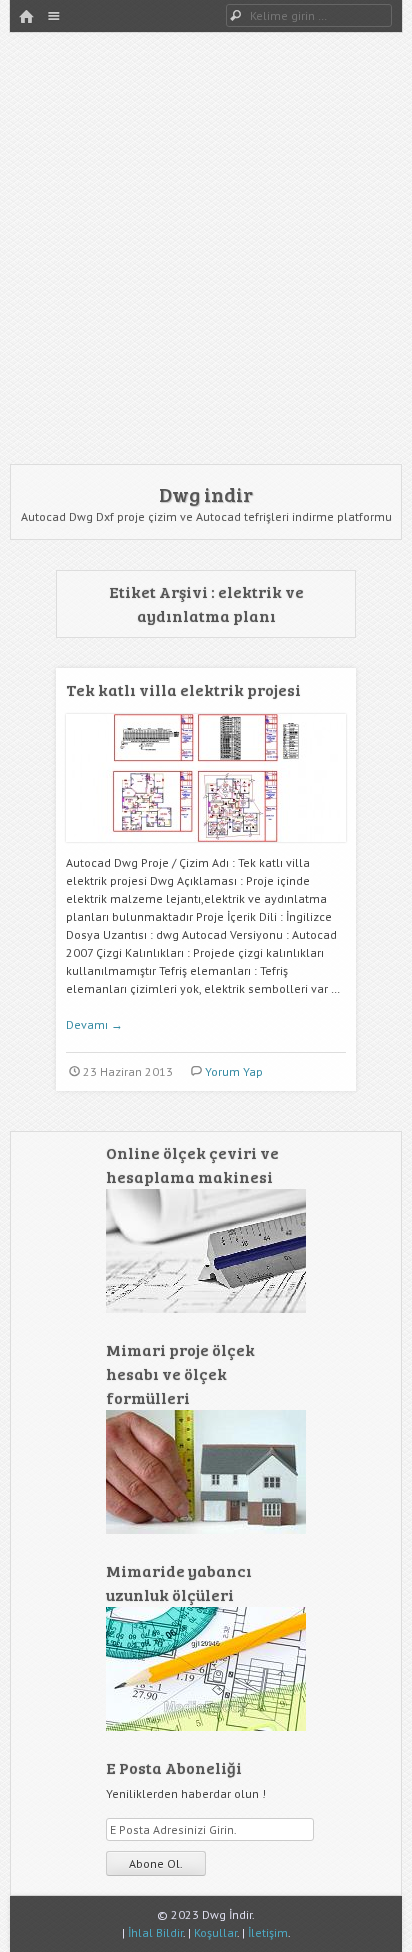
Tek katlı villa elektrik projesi (183, 689)
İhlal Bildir (155, 1932)
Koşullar (215, 1932)
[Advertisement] (206, 248)
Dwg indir (206, 494)
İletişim (268, 1932)
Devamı (94, 1024)
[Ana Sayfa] (26, 17)
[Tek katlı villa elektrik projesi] (206, 849)
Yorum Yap (234, 1071)
